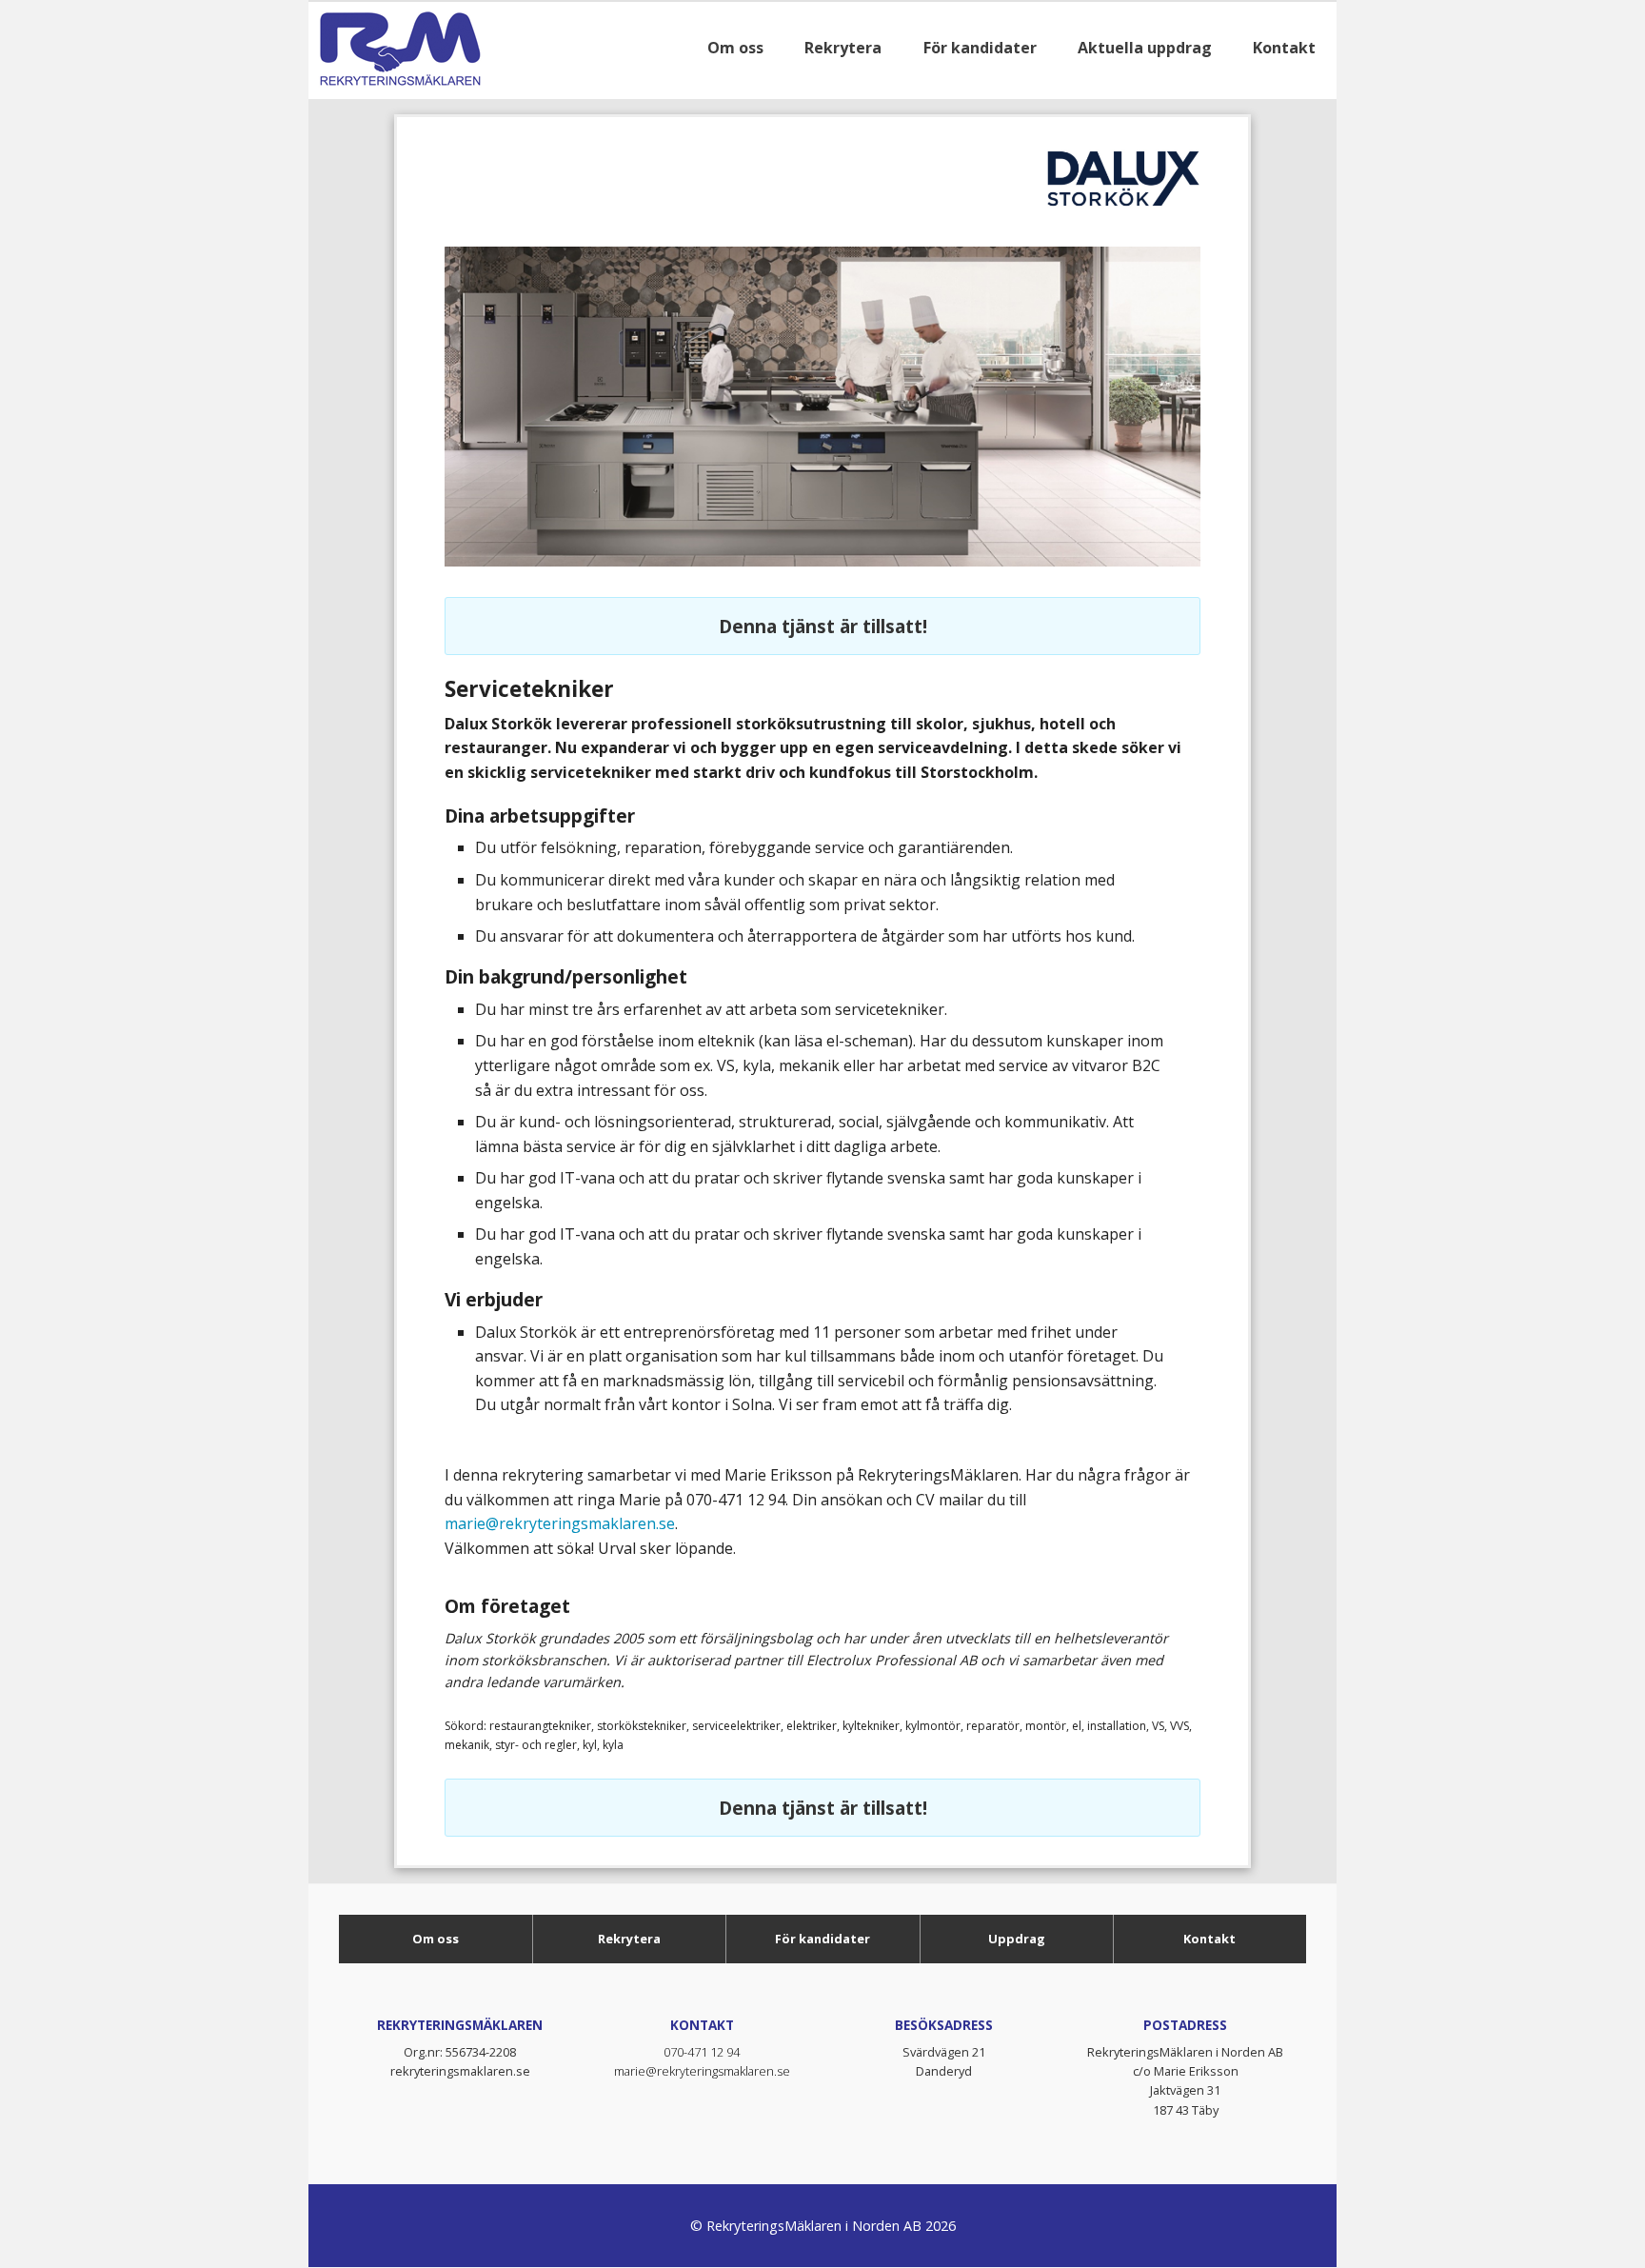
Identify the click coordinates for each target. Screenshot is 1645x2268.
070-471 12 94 (702, 2052)
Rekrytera (629, 1939)
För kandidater (822, 1939)
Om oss (436, 1939)
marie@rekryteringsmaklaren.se (560, 1523)
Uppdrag (1017, 1939)
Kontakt (1209, 1939)
